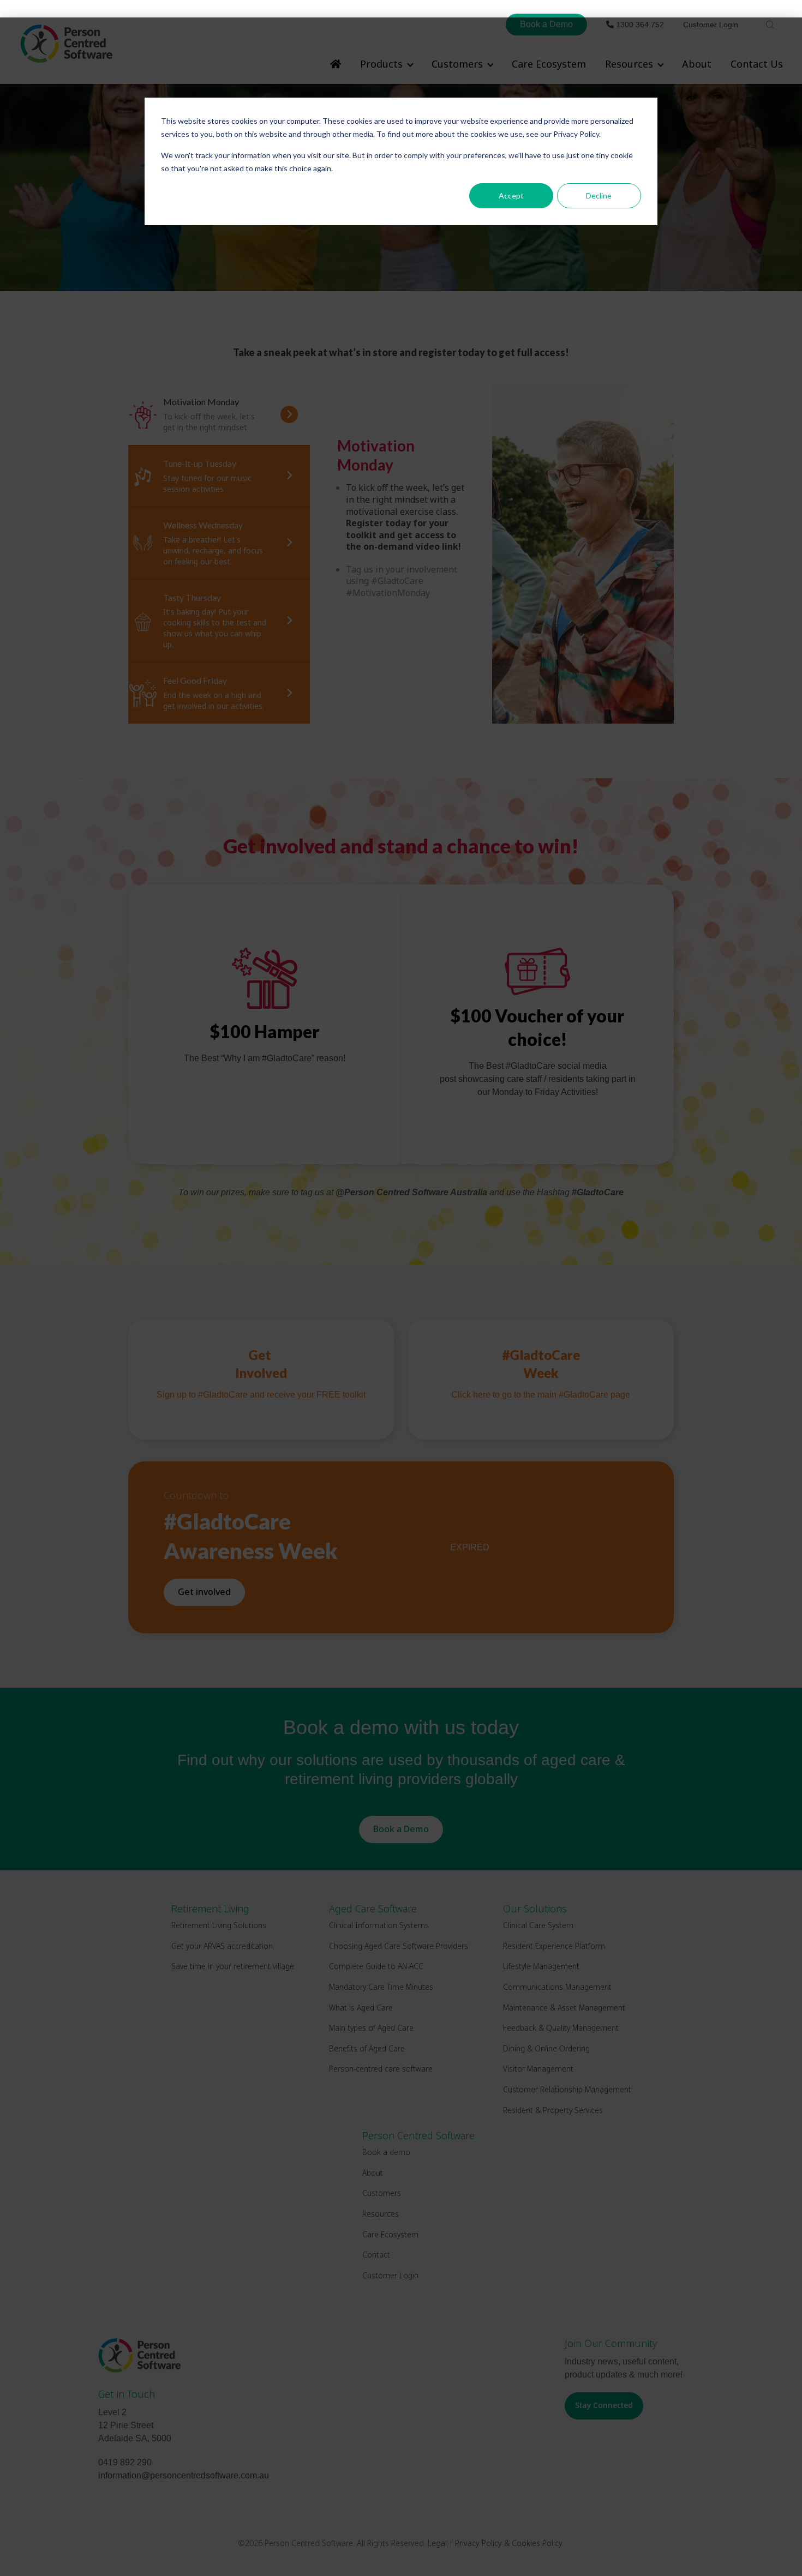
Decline (599, 195)
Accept (511, 195)
